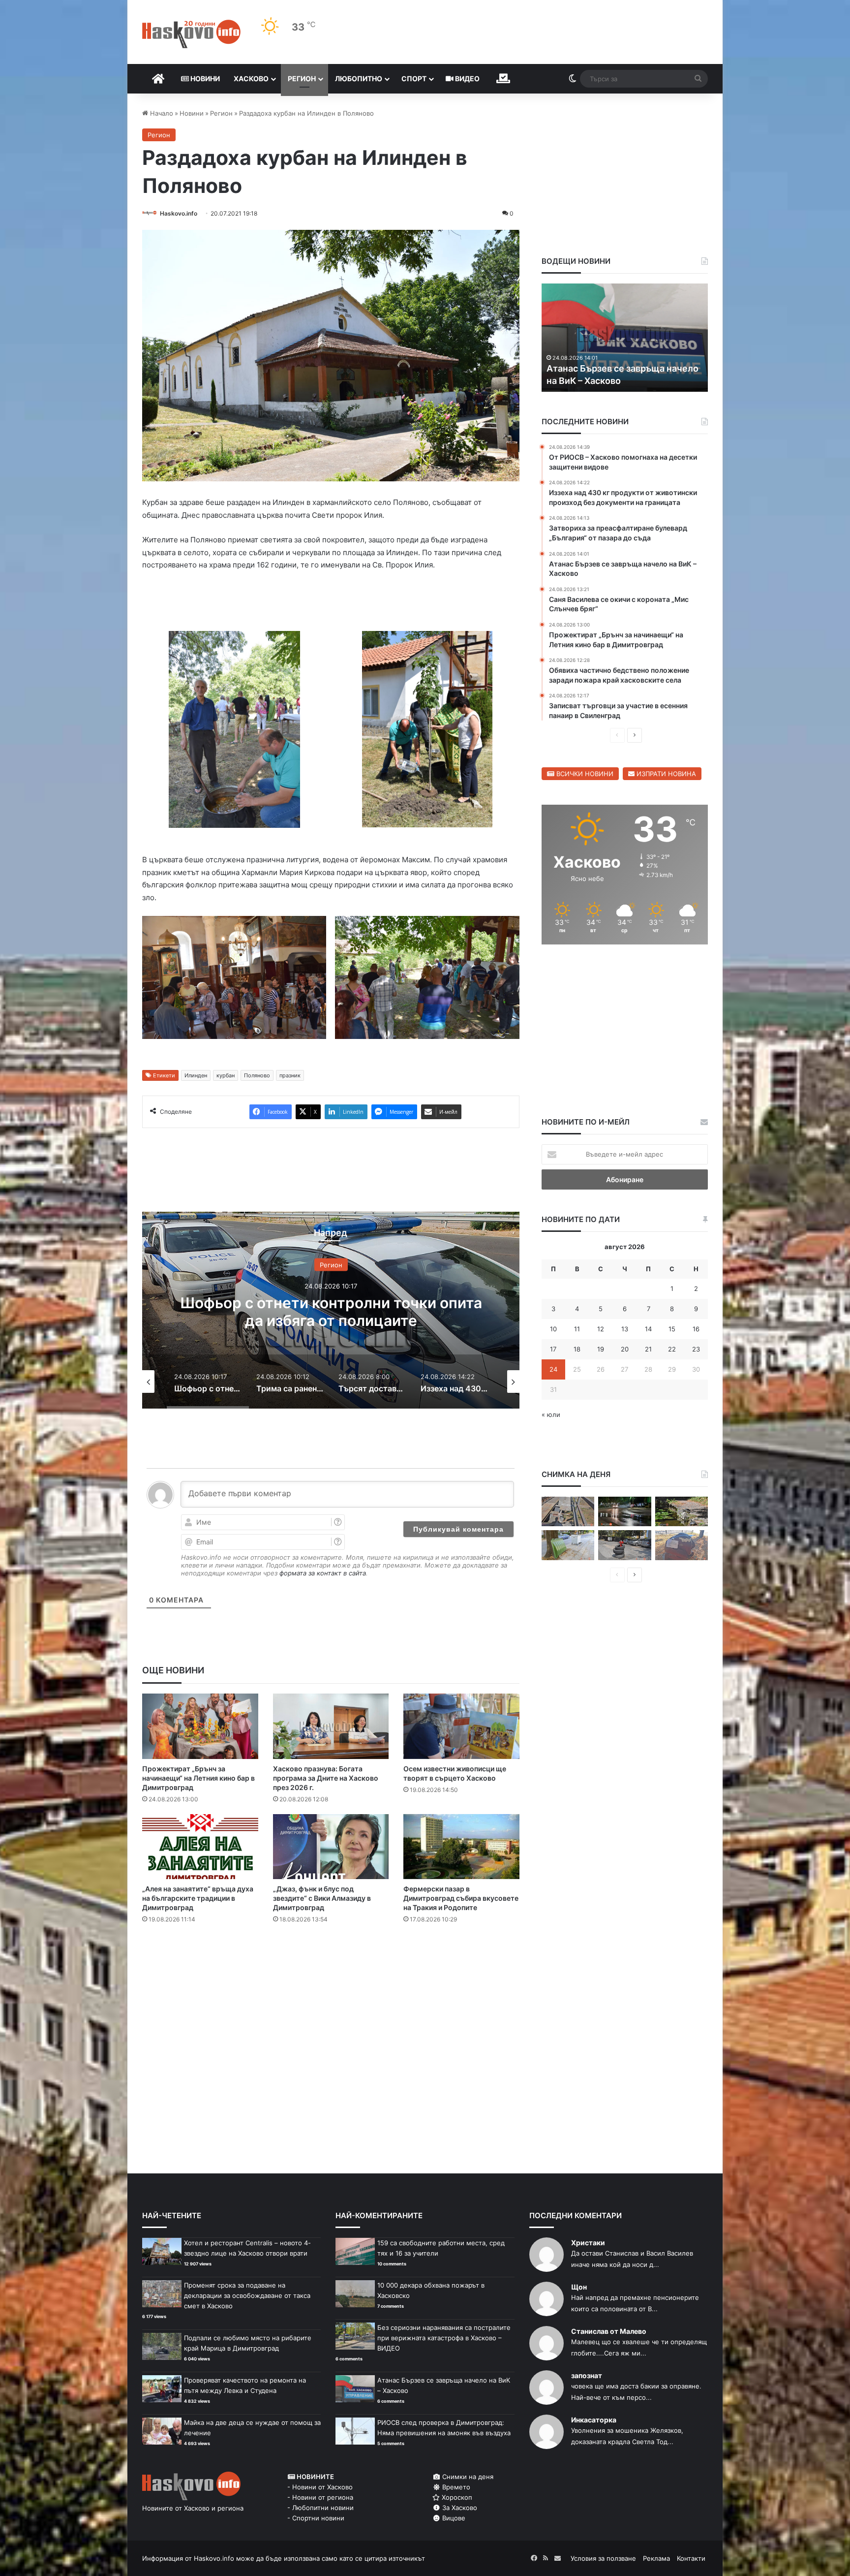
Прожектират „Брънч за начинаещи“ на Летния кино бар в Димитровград (198, 1780)
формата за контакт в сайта (323, 1575)
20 (625, 1349)
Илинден (196, 1077)
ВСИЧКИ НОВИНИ (584, 774)
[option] (331, 1312)
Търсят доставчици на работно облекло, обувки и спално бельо (331, 1313)
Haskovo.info (179, 213)
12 (601, 1329)
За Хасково (459, 2510)
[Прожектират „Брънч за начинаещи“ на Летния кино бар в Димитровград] (200, 1728)
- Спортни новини (316, 2520)
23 (696, 1349)
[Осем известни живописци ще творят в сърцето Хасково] (461, 1728)
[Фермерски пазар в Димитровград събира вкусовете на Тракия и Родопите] (461, 1849)
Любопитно (359, 79)
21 (648, 1349)
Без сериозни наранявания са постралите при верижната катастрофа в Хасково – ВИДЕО (444, 2340)
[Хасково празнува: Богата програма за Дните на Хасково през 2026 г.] (331, 1728)
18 (577, 1349)
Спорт (414, 79)
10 (553, 1329)
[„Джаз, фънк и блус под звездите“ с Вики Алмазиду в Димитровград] (331, 1849)
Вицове (453, 2520)
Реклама (656, 2560)
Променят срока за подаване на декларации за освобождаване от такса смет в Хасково (247, 2297)
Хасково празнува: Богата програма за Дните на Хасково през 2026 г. (326, 1780)
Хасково (251, 79)
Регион (302, 79)
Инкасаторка (594, 2422)
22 (672, 1349)
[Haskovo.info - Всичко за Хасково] (191, 34)
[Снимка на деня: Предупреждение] (682, 1545)
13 (625, 1329)
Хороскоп (456, 2499)
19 (601, 1349)
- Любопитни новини (320, 2510)
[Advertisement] (331, 1973)
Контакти (691, 2560)
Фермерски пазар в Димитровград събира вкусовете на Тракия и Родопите (461, 1900)
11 (577, 1329)
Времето (455, 2489)
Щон (579, 2289)
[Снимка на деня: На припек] (682, 1512)
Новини (204, 79)
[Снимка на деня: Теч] (624, 1512)
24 (553, 1369)
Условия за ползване (603, 2560)
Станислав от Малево (609, 2333)
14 (648, 1329)
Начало (161, 113)
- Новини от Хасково (320, 2489)
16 (696, 1329)
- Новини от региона (320, 2499)
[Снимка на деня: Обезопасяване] (624, 1545)
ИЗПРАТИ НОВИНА (665, 774)
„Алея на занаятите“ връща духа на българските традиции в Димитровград (198, 1900)
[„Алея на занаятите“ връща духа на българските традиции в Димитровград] (200, 1849)
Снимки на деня (467, 2479)
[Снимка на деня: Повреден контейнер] (568, 1545)
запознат (587, 2377)
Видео (467, 79)
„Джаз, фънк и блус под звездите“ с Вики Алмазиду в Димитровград (322, 1900)
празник (290, 1077)
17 (553, 1349)
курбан (226, 1077)
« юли (551, 1414)
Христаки (588, 2245)
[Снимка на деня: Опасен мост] (568, 1512)
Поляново (257, 1077)
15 (672, 1329)
